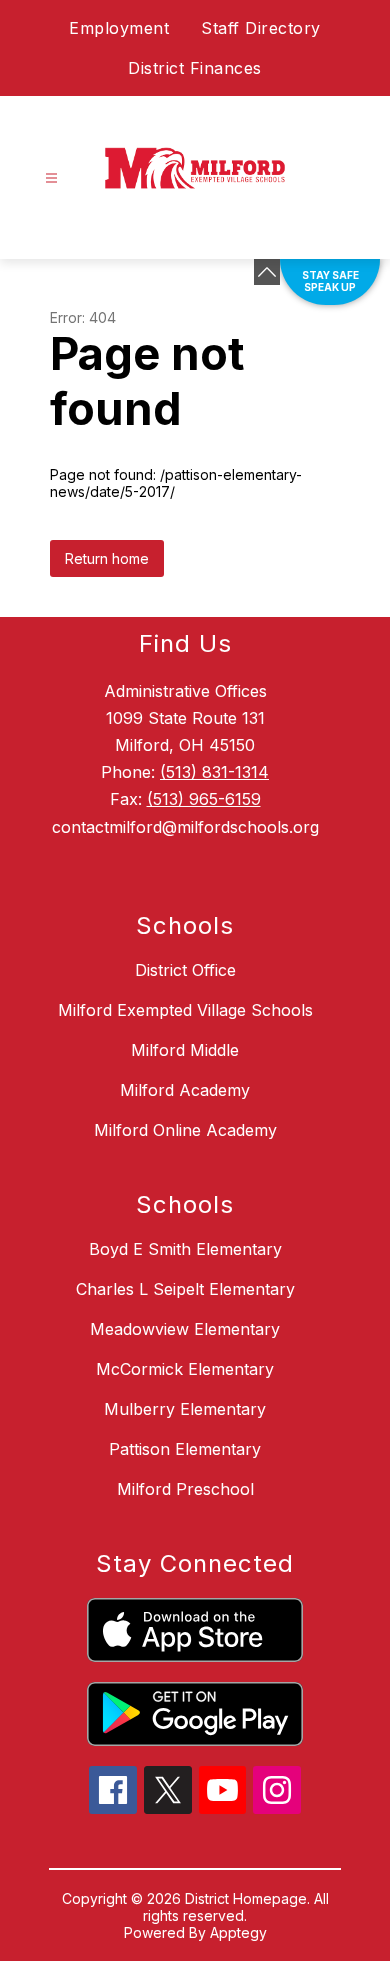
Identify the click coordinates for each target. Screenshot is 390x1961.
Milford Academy (185, 1090)
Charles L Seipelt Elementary (185, 1289)
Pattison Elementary (185, 1449)
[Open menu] (51, 178)
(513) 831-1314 (214, 772)
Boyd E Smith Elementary (185, 1249)
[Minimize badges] (267, 272)
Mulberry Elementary (185, 1409)
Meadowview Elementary (185, 1329)
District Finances (195, 68)
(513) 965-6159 (204, 799)
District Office (185, 970)
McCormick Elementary (185, 1369)
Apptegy (238, 1932)
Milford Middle (185, 1050)
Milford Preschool (185, 1489)
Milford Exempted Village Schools (185, 1010)
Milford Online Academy (185, 1130)
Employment (119, 28)
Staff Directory (261, 28)
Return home (107, 558)
